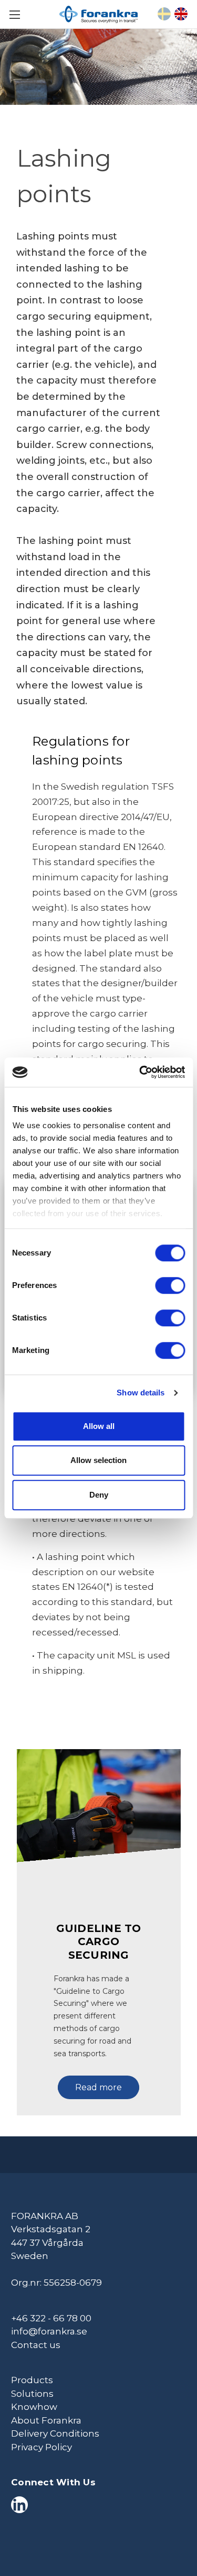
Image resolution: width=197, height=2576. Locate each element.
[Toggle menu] (14, 14)
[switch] (170, 1285)
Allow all (99, 1426)
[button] (99, 2082)
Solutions (32, 2394)
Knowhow (34, 2407)
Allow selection (98, 1460)
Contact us (36, 2345)
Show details (141, 1393)
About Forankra (46, 2420)
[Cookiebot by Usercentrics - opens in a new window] (140, 1072)
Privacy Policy (42, 2447)
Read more (98, 2087)
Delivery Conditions (55, 2433)
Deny (99, 1495)
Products (32, 2380)
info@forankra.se (49, 2331)
